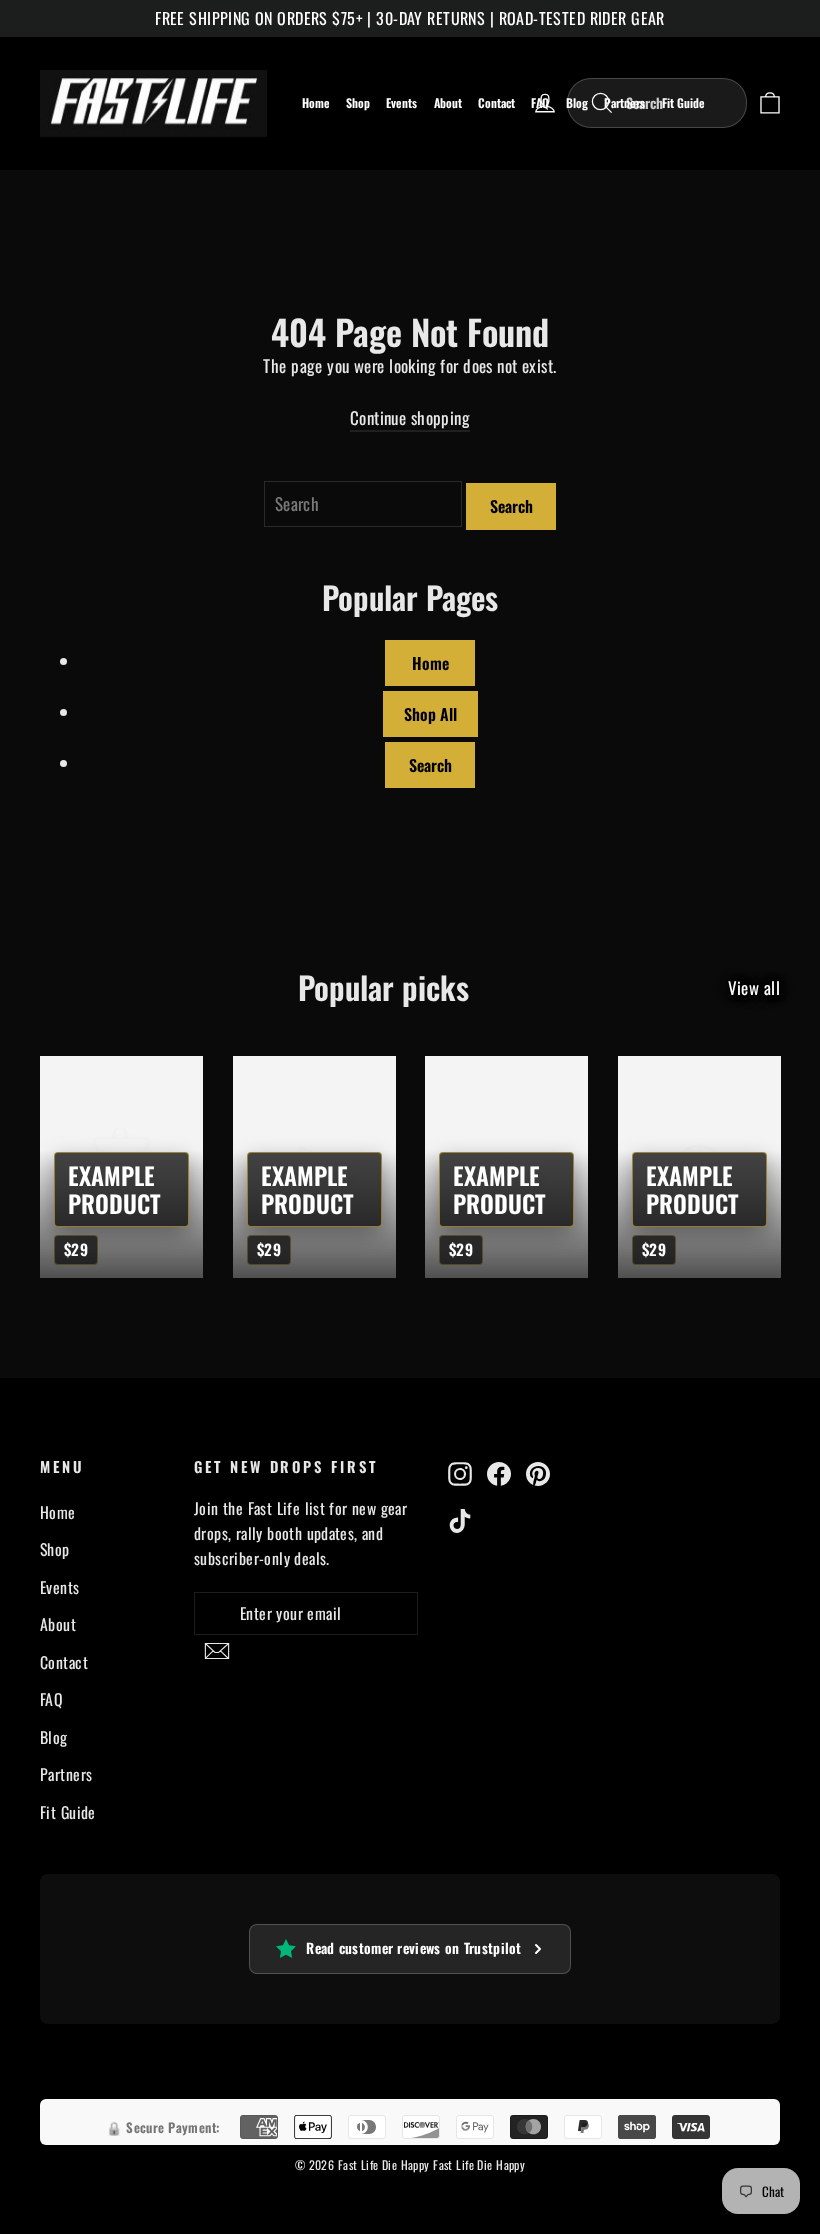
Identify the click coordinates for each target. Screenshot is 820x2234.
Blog (54, 1737)
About (448, 102)
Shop (358, 102)
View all (754, 987)
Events (401, 102)
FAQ (51, 1700)
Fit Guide (68, 1812)
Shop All (430, 713)
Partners (66, 1775)
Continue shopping (410, 417)
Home (316, 102)
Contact (496, 102)
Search (511, 506)
